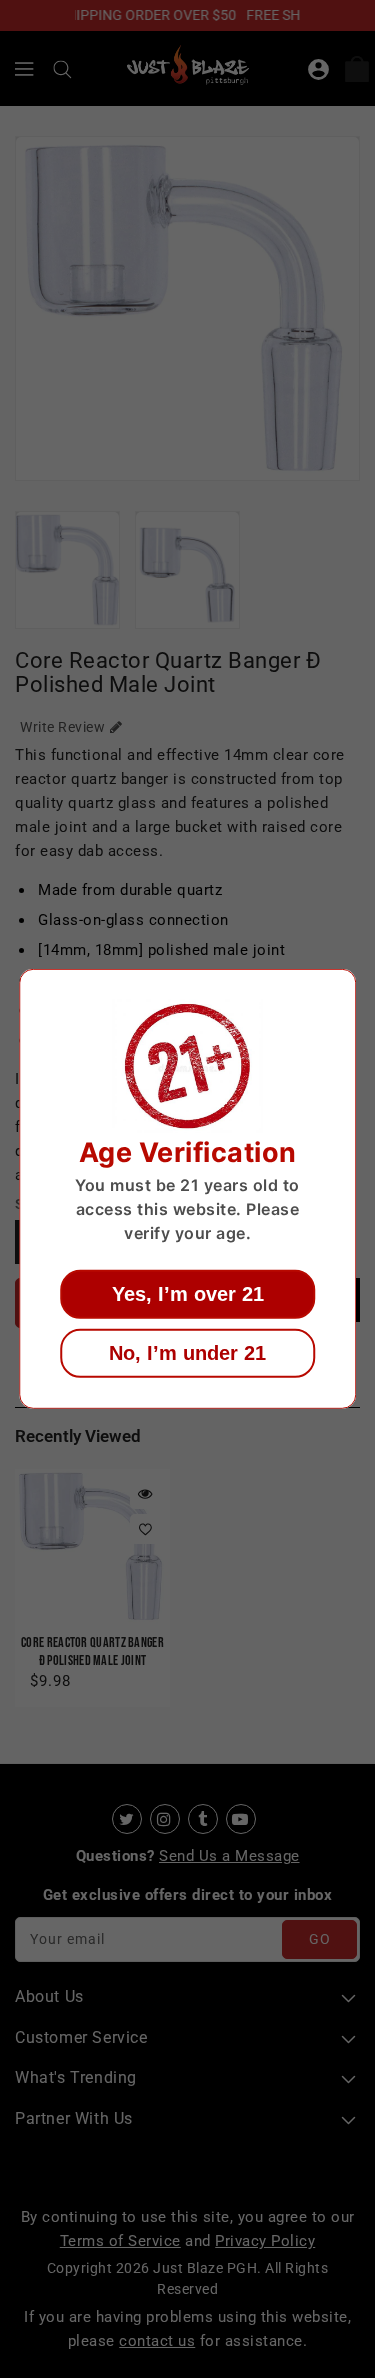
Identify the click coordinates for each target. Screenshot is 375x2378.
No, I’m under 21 (187, 1353)
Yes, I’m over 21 (188, 1294)
